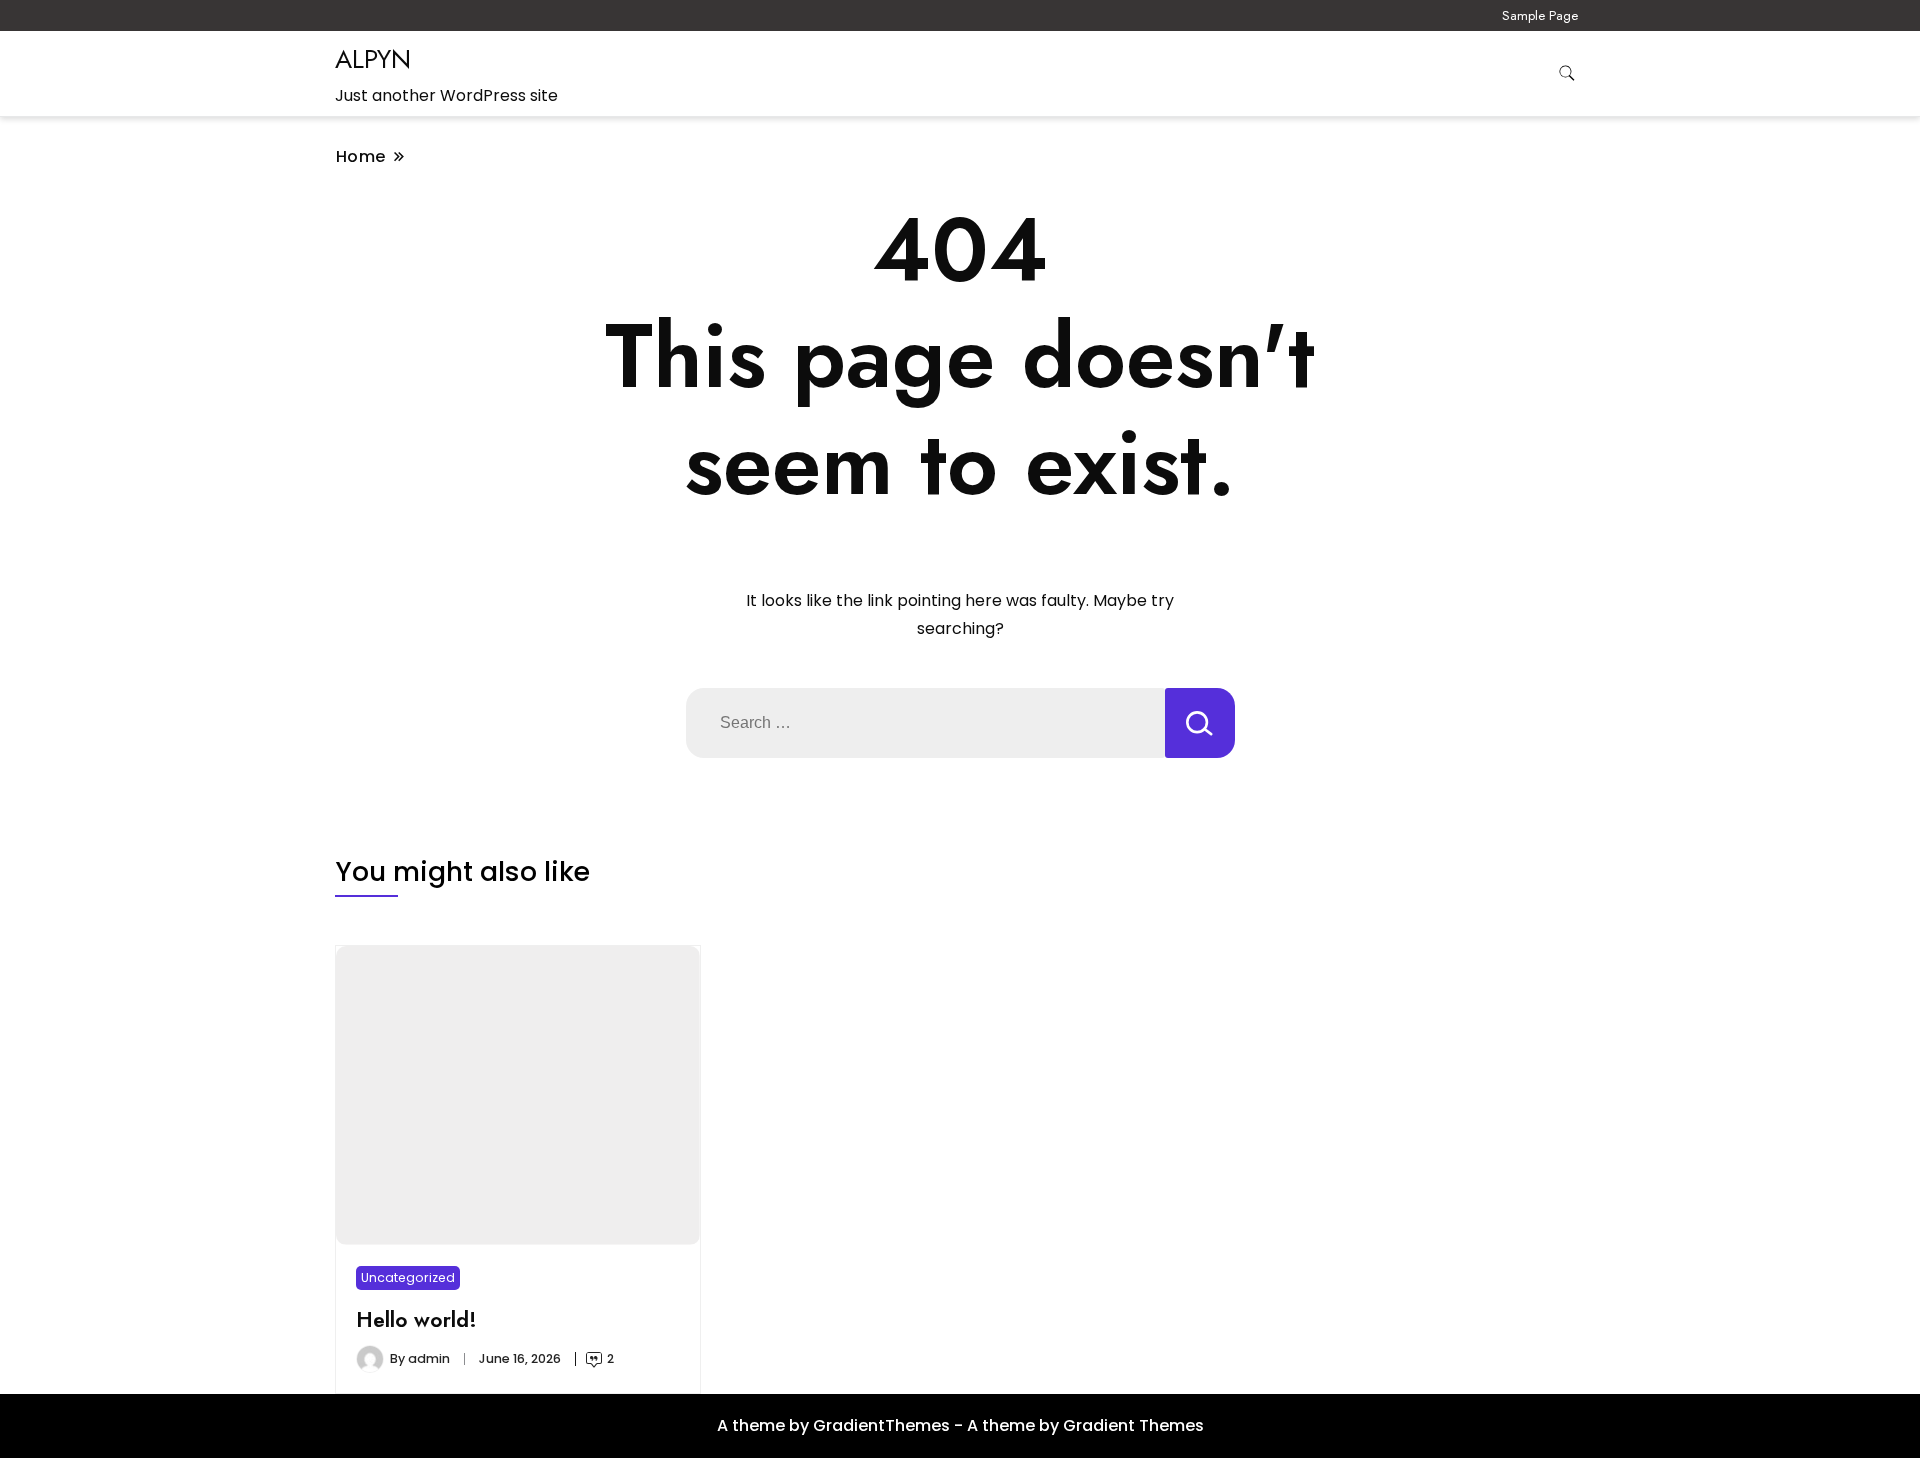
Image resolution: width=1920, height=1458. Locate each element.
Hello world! (416, 1319)
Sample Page (1540, 15)
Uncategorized (408, 1277)
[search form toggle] (1567, 73)
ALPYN (373, 59)
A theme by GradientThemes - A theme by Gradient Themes (960, 1425)
